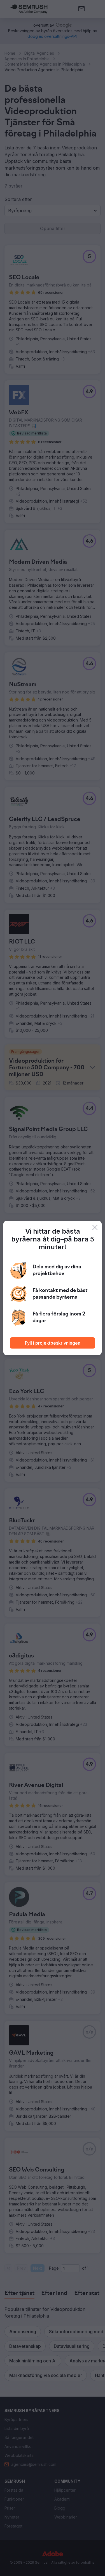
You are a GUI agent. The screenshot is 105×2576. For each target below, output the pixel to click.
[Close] (95, 1227)
